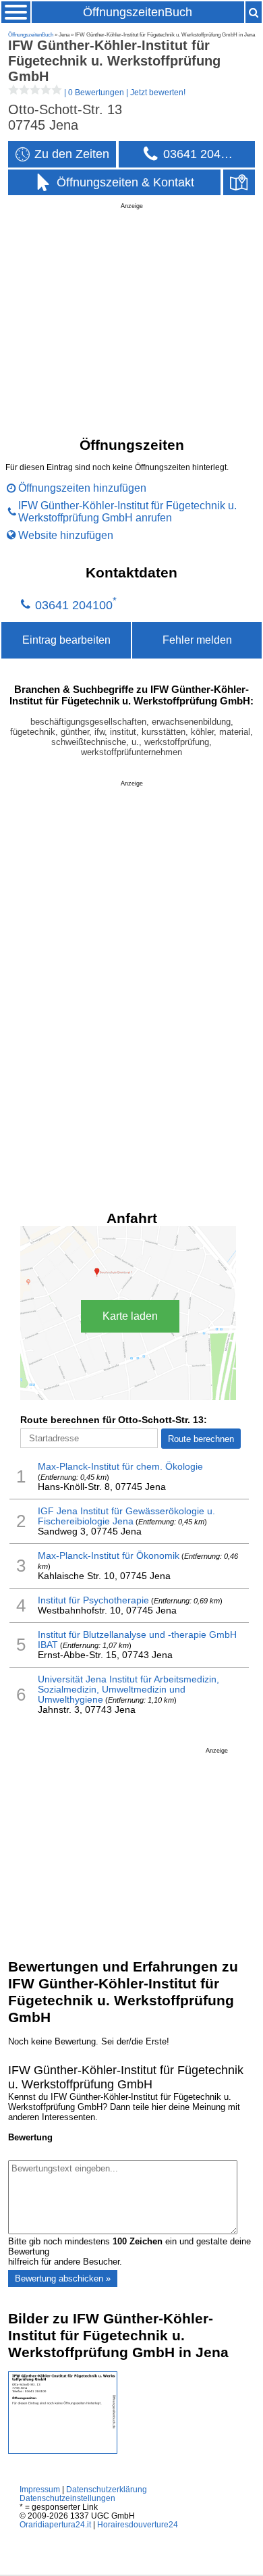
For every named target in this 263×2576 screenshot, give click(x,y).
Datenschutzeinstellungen (67, 2498)
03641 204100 (74, 605)
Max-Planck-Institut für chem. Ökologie (120, 1467)
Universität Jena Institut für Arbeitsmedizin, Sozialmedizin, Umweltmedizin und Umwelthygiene (128, 1690)
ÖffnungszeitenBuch (138, 12)
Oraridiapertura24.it (55, 2524)
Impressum (40, 2489)
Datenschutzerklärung (107, 2489)
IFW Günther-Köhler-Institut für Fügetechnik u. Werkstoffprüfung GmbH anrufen (127, 512)
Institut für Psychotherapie (93, 1600)
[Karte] (239, 183)
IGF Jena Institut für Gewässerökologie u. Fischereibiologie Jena (126, 1516)
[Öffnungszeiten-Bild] (63, 2451)
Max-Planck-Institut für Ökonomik (109, 1556)
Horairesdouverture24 (138, 2524)
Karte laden (130, 1316)
